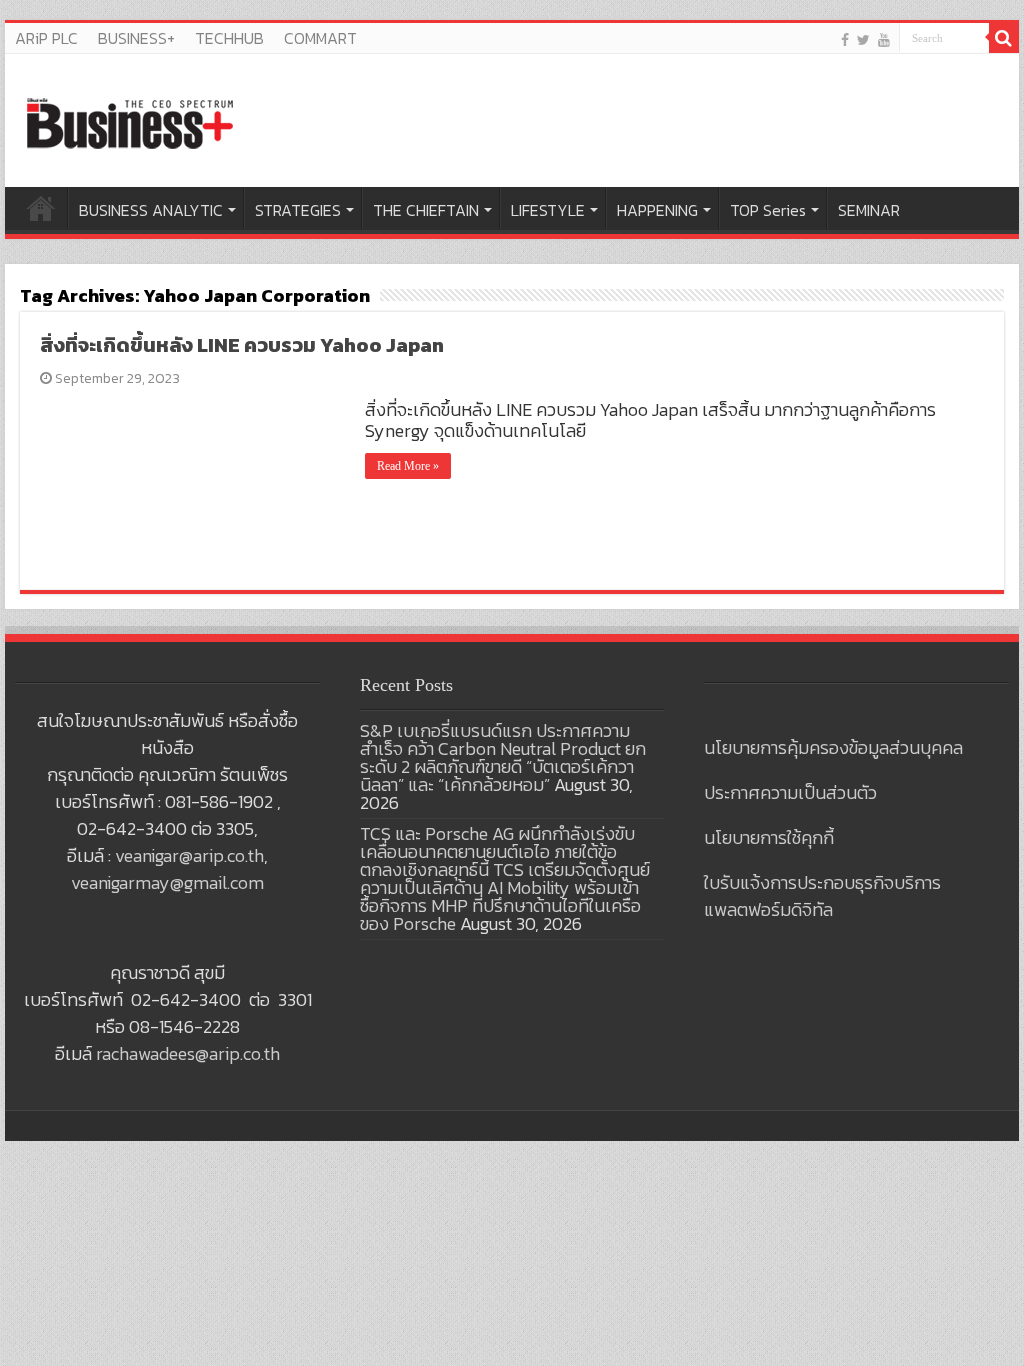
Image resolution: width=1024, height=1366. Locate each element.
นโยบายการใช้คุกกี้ (769, 837)
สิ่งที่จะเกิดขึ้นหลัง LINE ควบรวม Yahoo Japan (242, 345)
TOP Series (768, 210)
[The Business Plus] (130, 122)
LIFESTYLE (548, 210)
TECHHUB (229, 38)
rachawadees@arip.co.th (188, 1053)
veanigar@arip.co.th (189, 855)
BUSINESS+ (136, 38)
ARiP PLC (46, 38)
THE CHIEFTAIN (426, 210)
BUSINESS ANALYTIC (151, 210)
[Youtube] (884, 39)
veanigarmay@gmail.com (167, 882)
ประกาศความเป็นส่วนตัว (790, 792)
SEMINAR (869, 210)
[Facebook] (845, 39)
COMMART (320, 38)
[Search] (1004, 38)
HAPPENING (657, 210)
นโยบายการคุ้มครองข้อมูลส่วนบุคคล (833, 747)
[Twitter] (863, 39)
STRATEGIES (298, 210)
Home (41, 208)
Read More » (408, 466)
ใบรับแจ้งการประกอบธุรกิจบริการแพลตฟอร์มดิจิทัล (822, 896)
